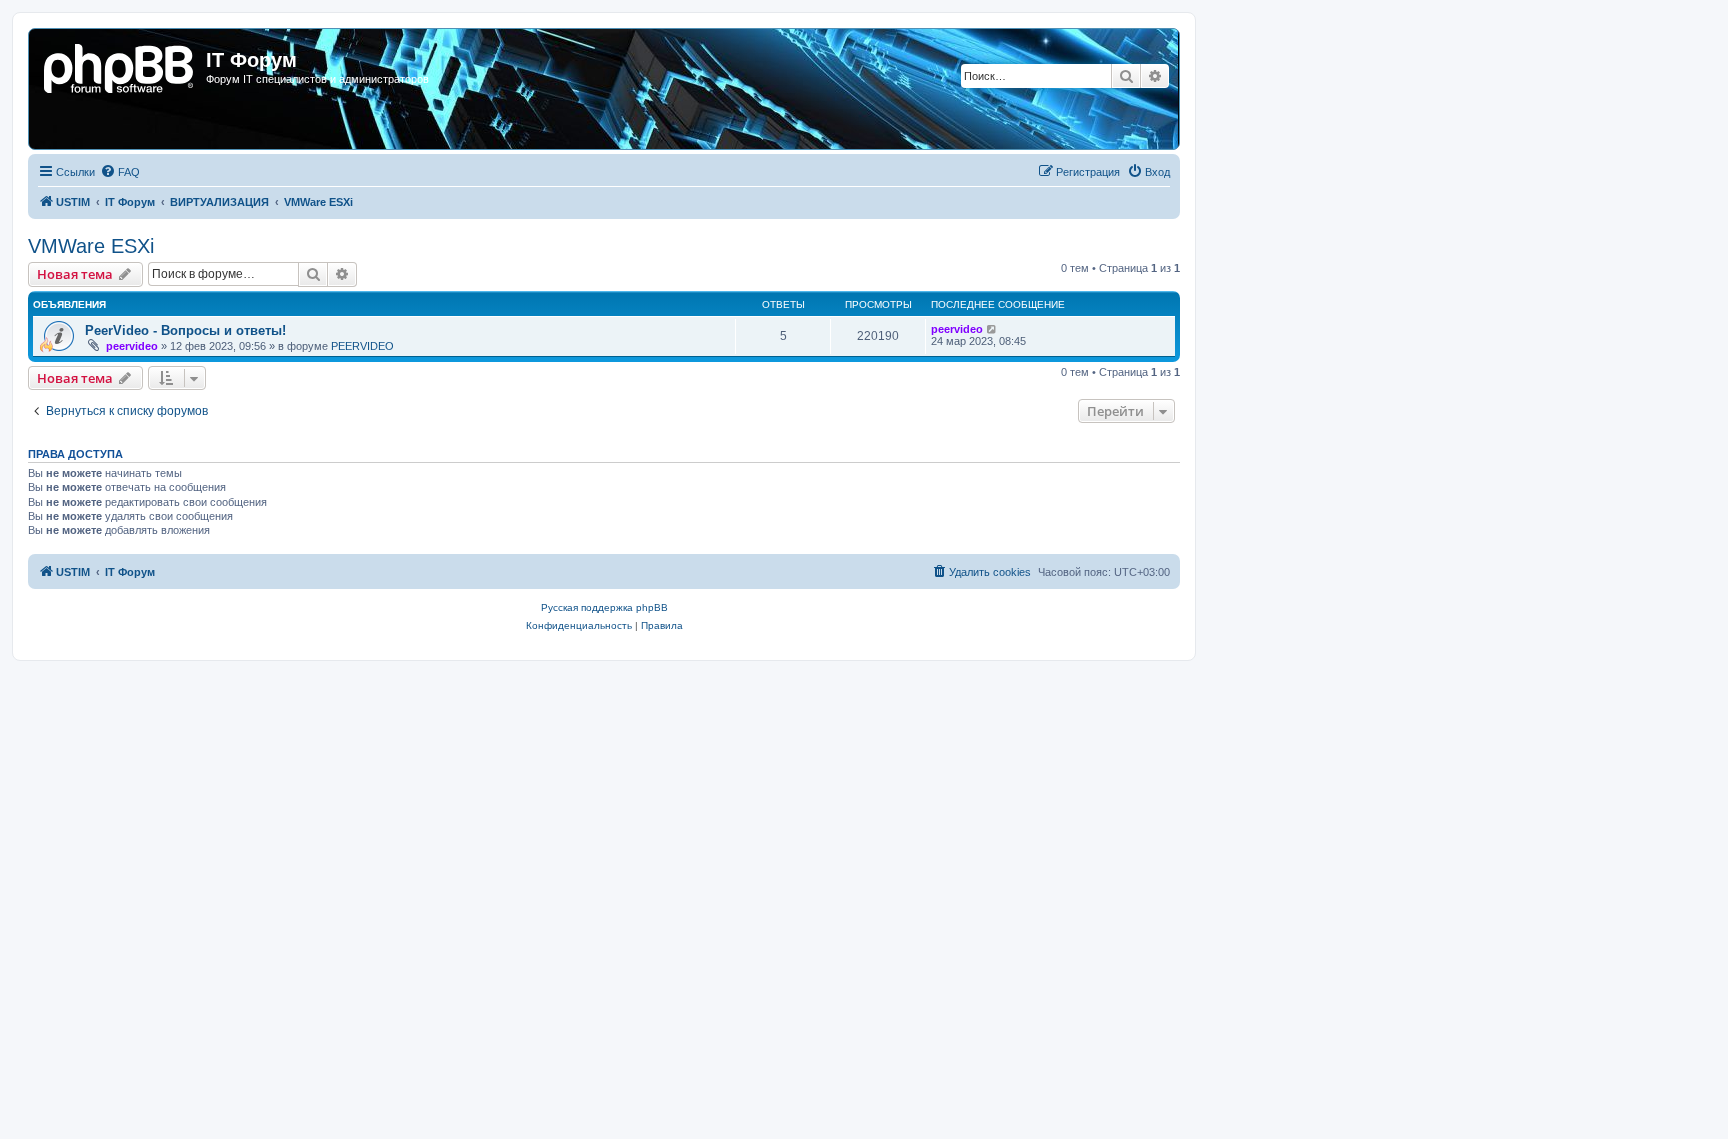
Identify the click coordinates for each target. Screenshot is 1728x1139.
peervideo (132, 346)
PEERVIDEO (362, 346)
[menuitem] (120, 172)
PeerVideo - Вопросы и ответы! (185, 330)
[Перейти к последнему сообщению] (992, 329)
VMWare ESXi (91, 246)
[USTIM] (120, 66)
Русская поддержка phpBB (604, 607)
